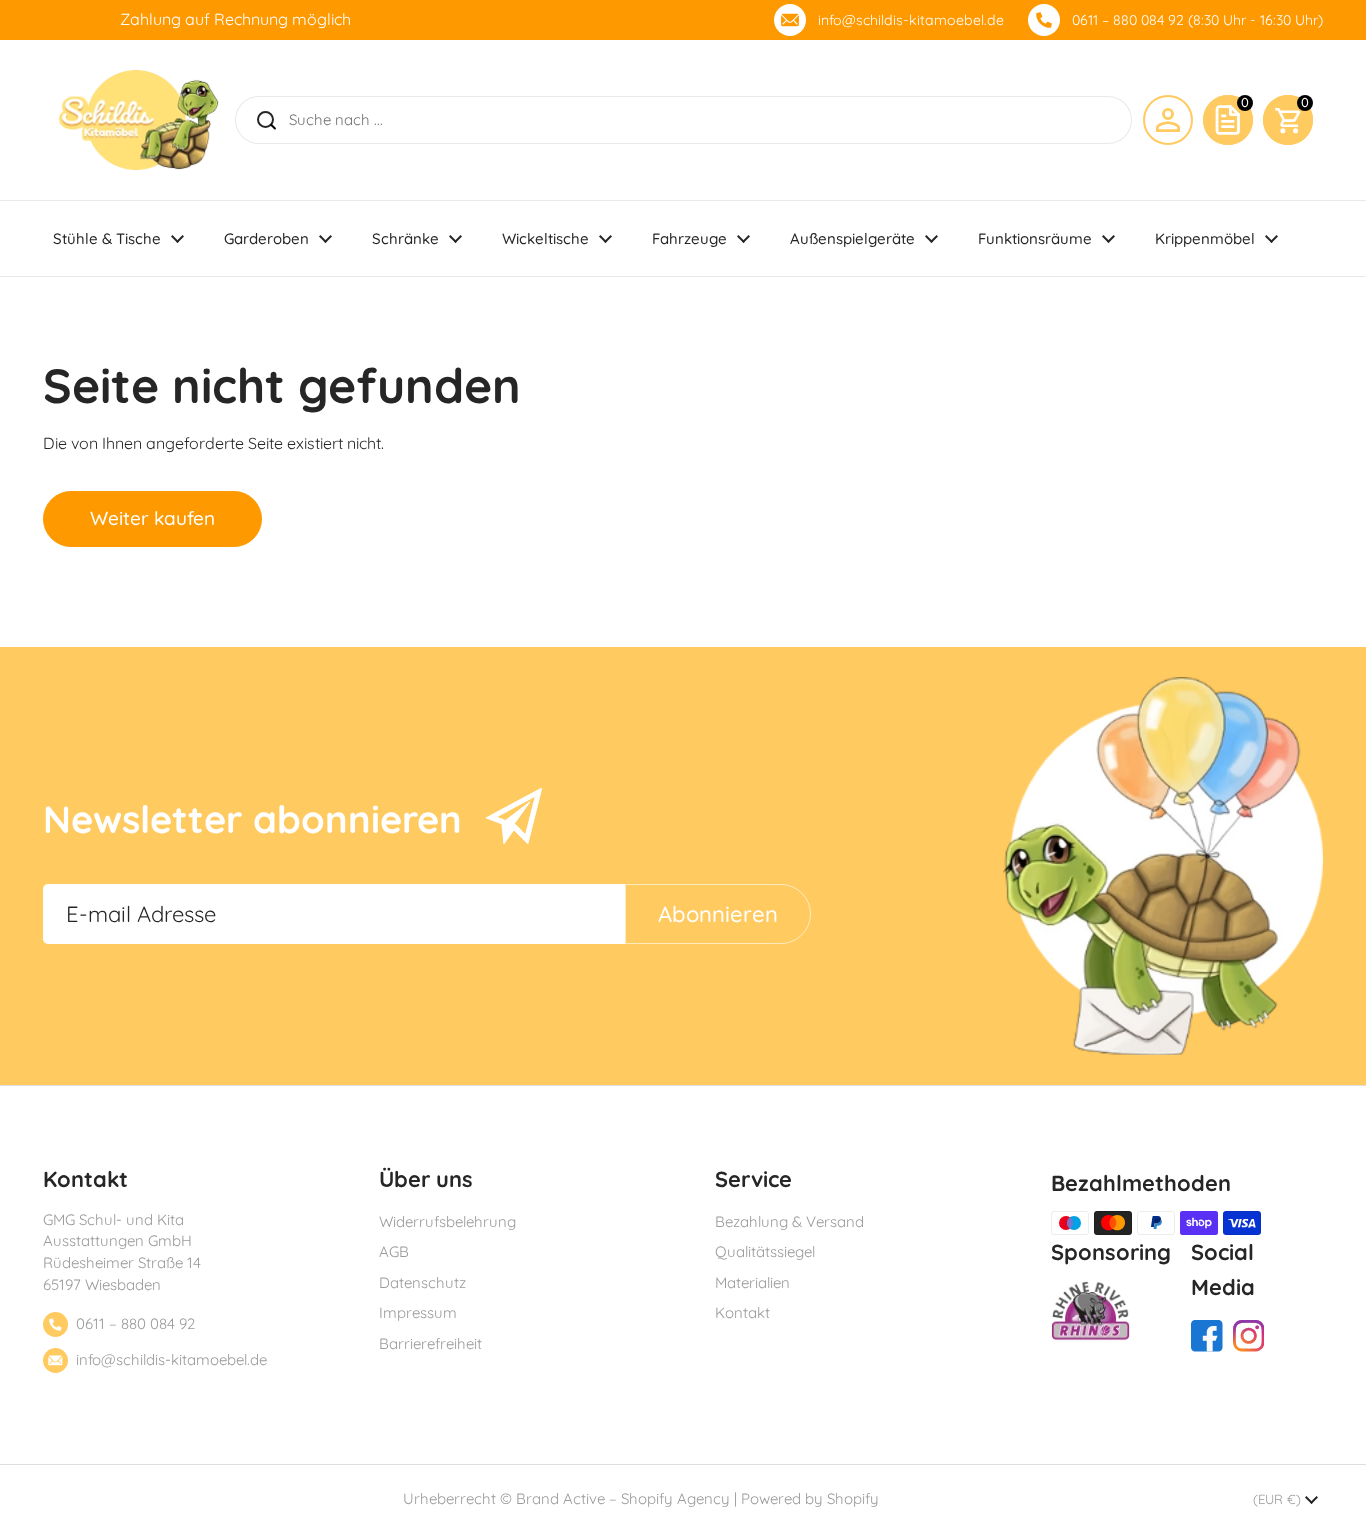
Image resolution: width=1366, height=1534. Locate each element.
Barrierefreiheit (430, 1343)
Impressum (418, 1312)
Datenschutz (422, 1282)
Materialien (752, 1282)
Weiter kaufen (152, 518)
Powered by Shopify (810, 1498)
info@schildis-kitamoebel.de (911, 20)
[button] (1288, 120)
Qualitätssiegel (765, 1251)
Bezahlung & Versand (789, 1221)
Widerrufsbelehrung (447, 1221)
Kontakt (742, 1312)
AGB (394, 1251)
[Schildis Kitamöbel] (138, 120)
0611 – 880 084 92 (135, 1323)
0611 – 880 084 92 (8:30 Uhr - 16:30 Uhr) (1197, 20)
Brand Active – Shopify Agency (623, 1498)
